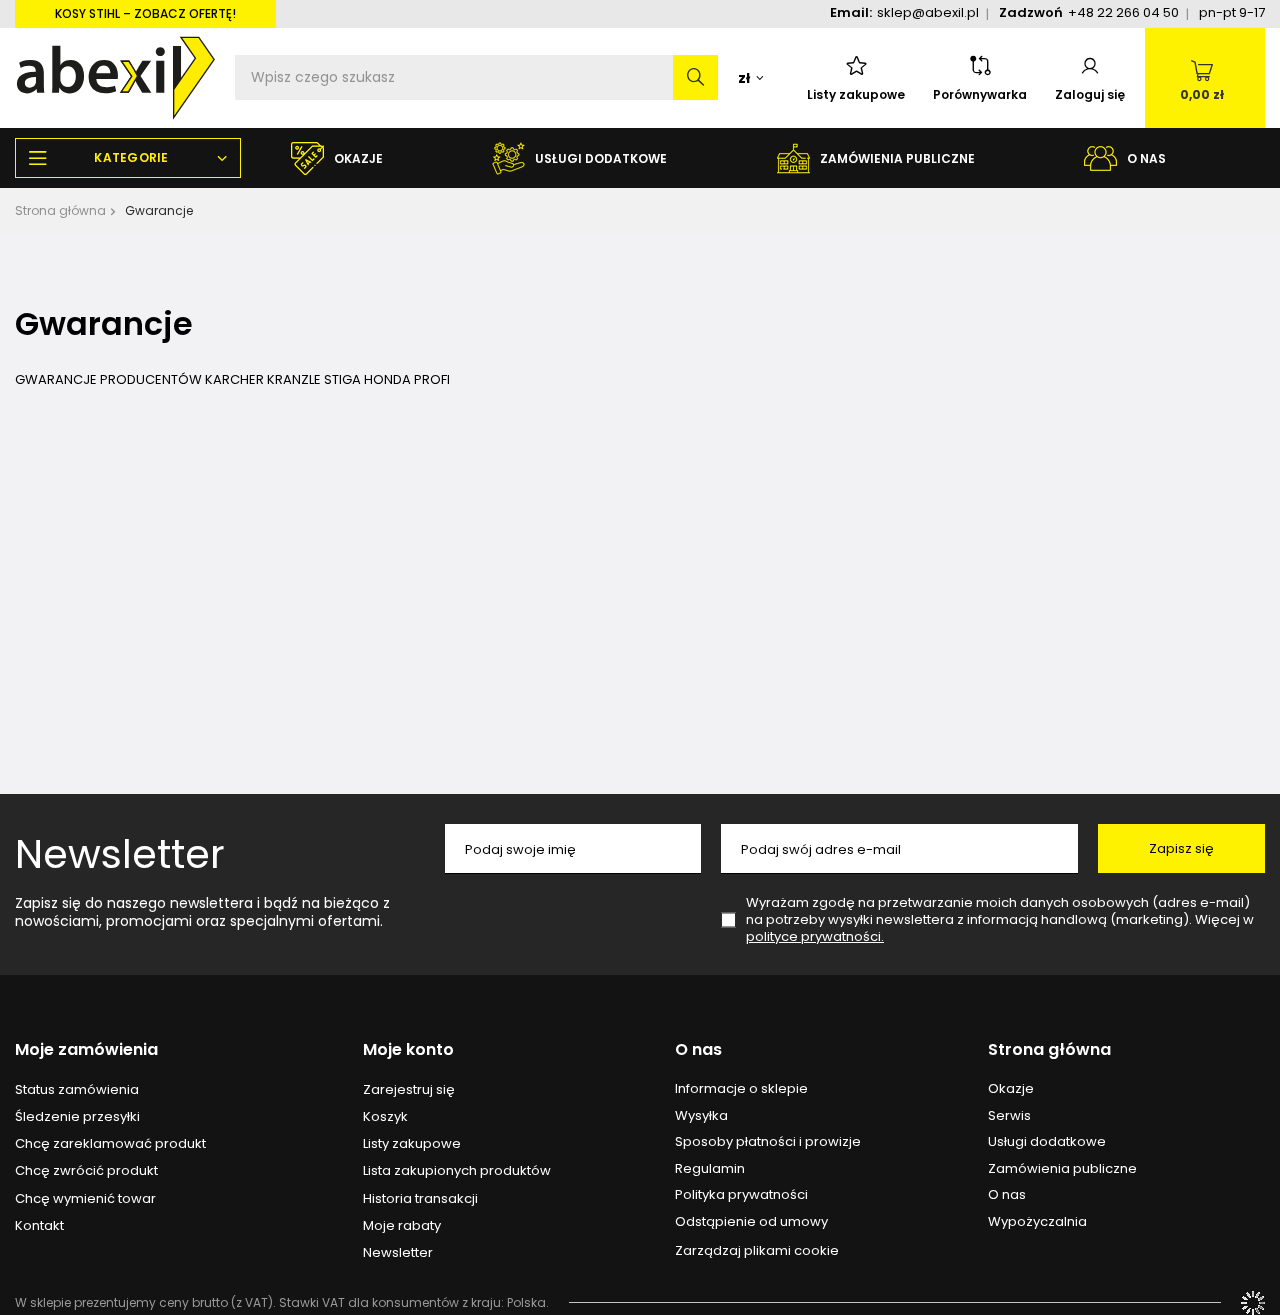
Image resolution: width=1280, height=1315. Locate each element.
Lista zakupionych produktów (457, 1171)
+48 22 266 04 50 (1123, 12)
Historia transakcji (420, 1199)
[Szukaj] (695, 77)
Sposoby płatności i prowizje (768, 1142)
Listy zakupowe (856, 94)
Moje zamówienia (86, 1050)
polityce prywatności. (815, 936)
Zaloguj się (1090, 94)
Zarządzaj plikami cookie (757, 1250)
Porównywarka (980, 94)
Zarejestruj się (409, 1090)
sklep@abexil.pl (928, 12)
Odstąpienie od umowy (751, 1222)
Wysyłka (701, 1116)
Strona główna (60, 210)
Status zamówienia (77, 1090)
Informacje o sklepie (741, 1089)
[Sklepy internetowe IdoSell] (1253, 1303)
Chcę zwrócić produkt (86, 1171)
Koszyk (385, 1117)
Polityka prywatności (741, 1195)
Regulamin (710, 1169)
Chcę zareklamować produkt (110, 1144)
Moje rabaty (402, 1226)
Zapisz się (1181, 848)
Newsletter (120, 854)
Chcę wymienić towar (85, 1199)
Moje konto (408, 1050)
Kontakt (39, 1226)
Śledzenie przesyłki (77, 1117)
